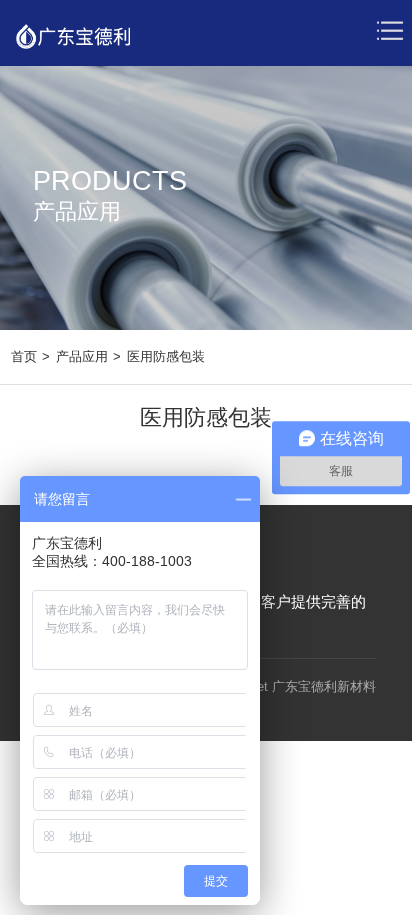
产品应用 (82, 356)
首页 (24, 356)
